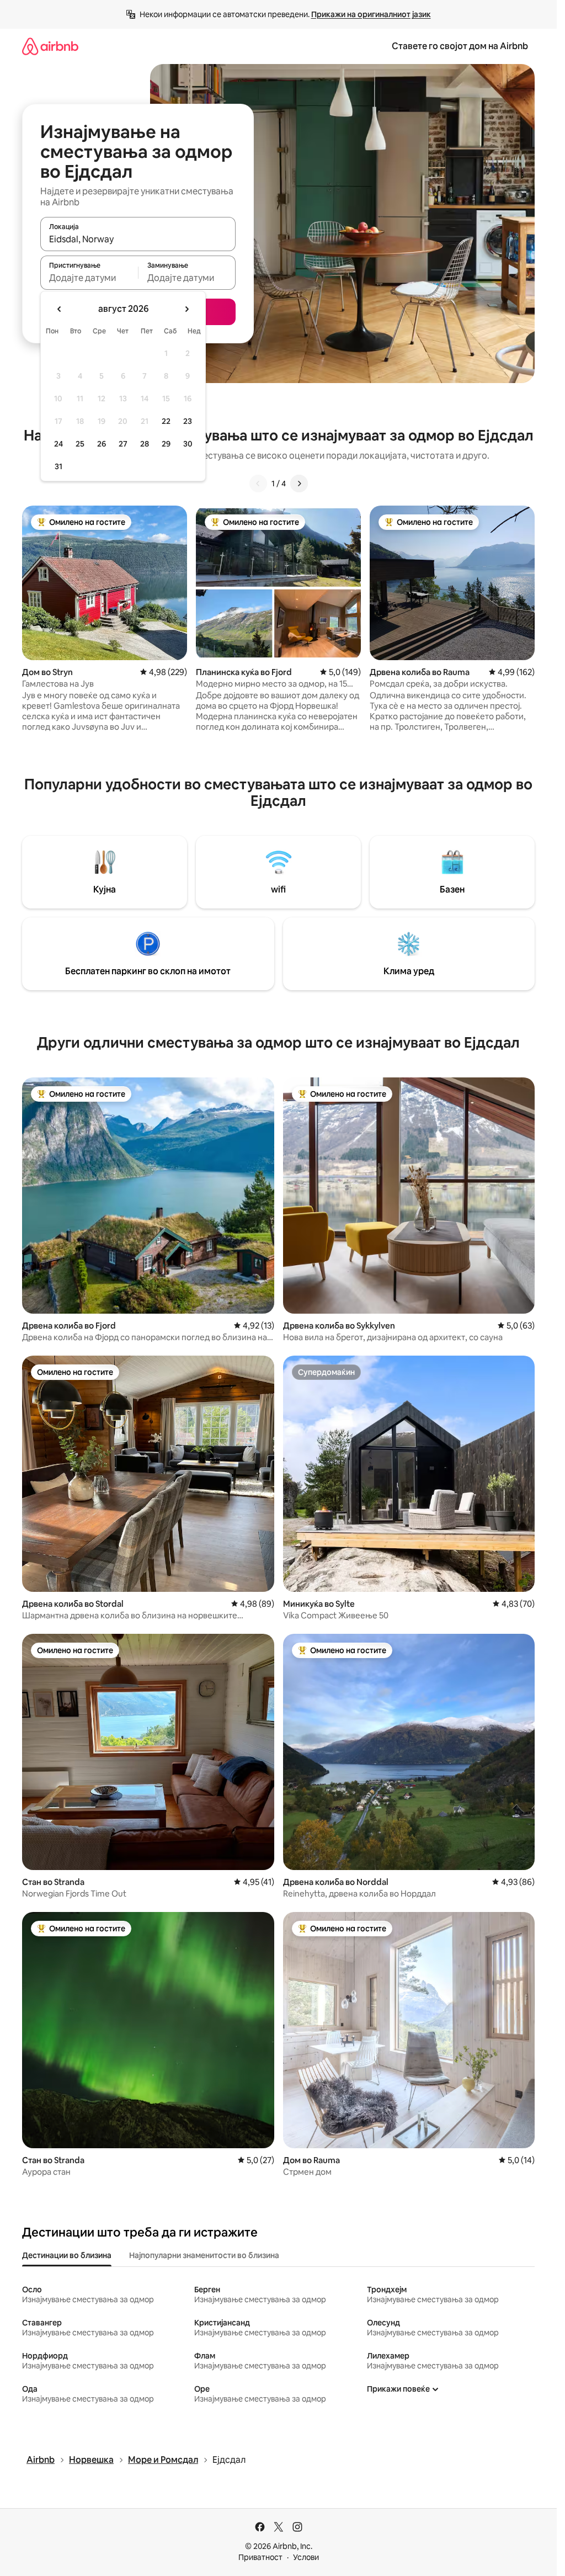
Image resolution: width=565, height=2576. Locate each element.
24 (58, 444)
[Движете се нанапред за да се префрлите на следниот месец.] (186, 309)
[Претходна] (258, 484)
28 (145, 444)
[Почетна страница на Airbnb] (50, 46)
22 (166, 421)
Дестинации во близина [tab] (67, 2255)
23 (188, 421)
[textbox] (89, 278)
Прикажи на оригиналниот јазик (371, 14)
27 (123, 444)
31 (58, 466)
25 (80, 444)
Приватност (260, 2557)
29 (166, 444)
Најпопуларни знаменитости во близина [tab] (204, 2255)
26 (102, 444)
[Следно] (299, 484)
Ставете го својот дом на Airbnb (460, 46)
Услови (306, 2557)
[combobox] (138, 239)
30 (188, 444)
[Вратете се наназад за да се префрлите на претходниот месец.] (60, 309)
